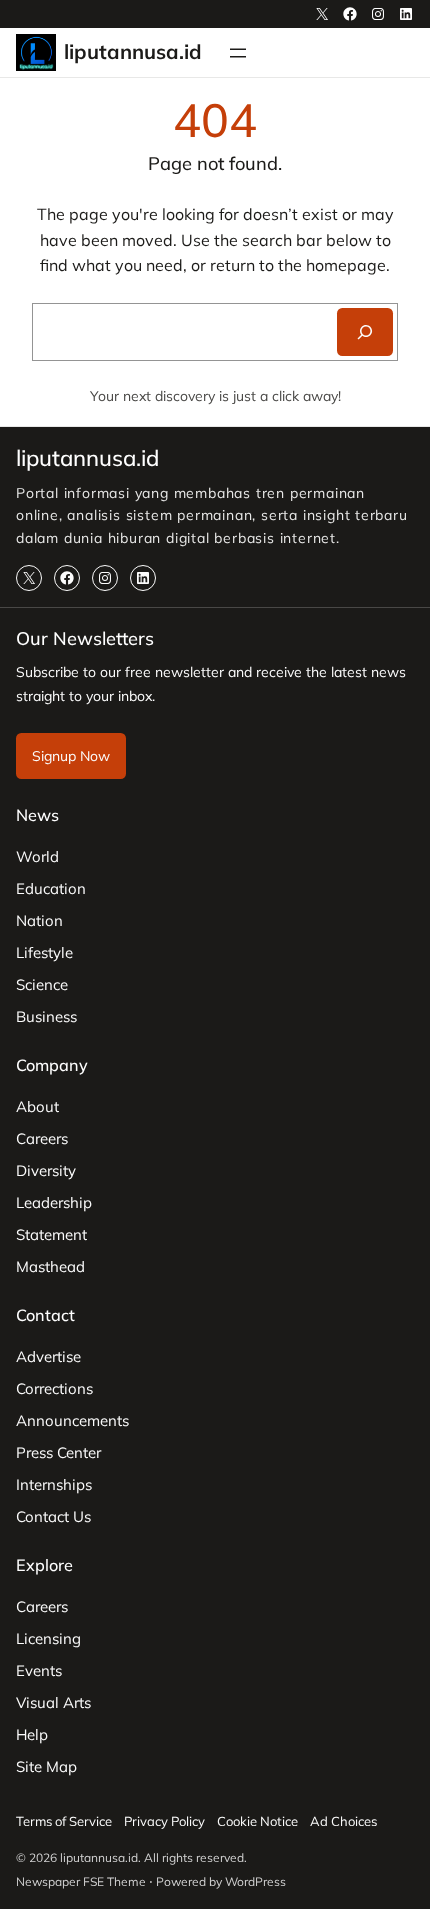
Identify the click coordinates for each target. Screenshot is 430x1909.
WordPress (255, 1881)
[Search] (365, 332)
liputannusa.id (133, 51)
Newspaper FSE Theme (81, 1881)
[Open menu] (238, 53)
